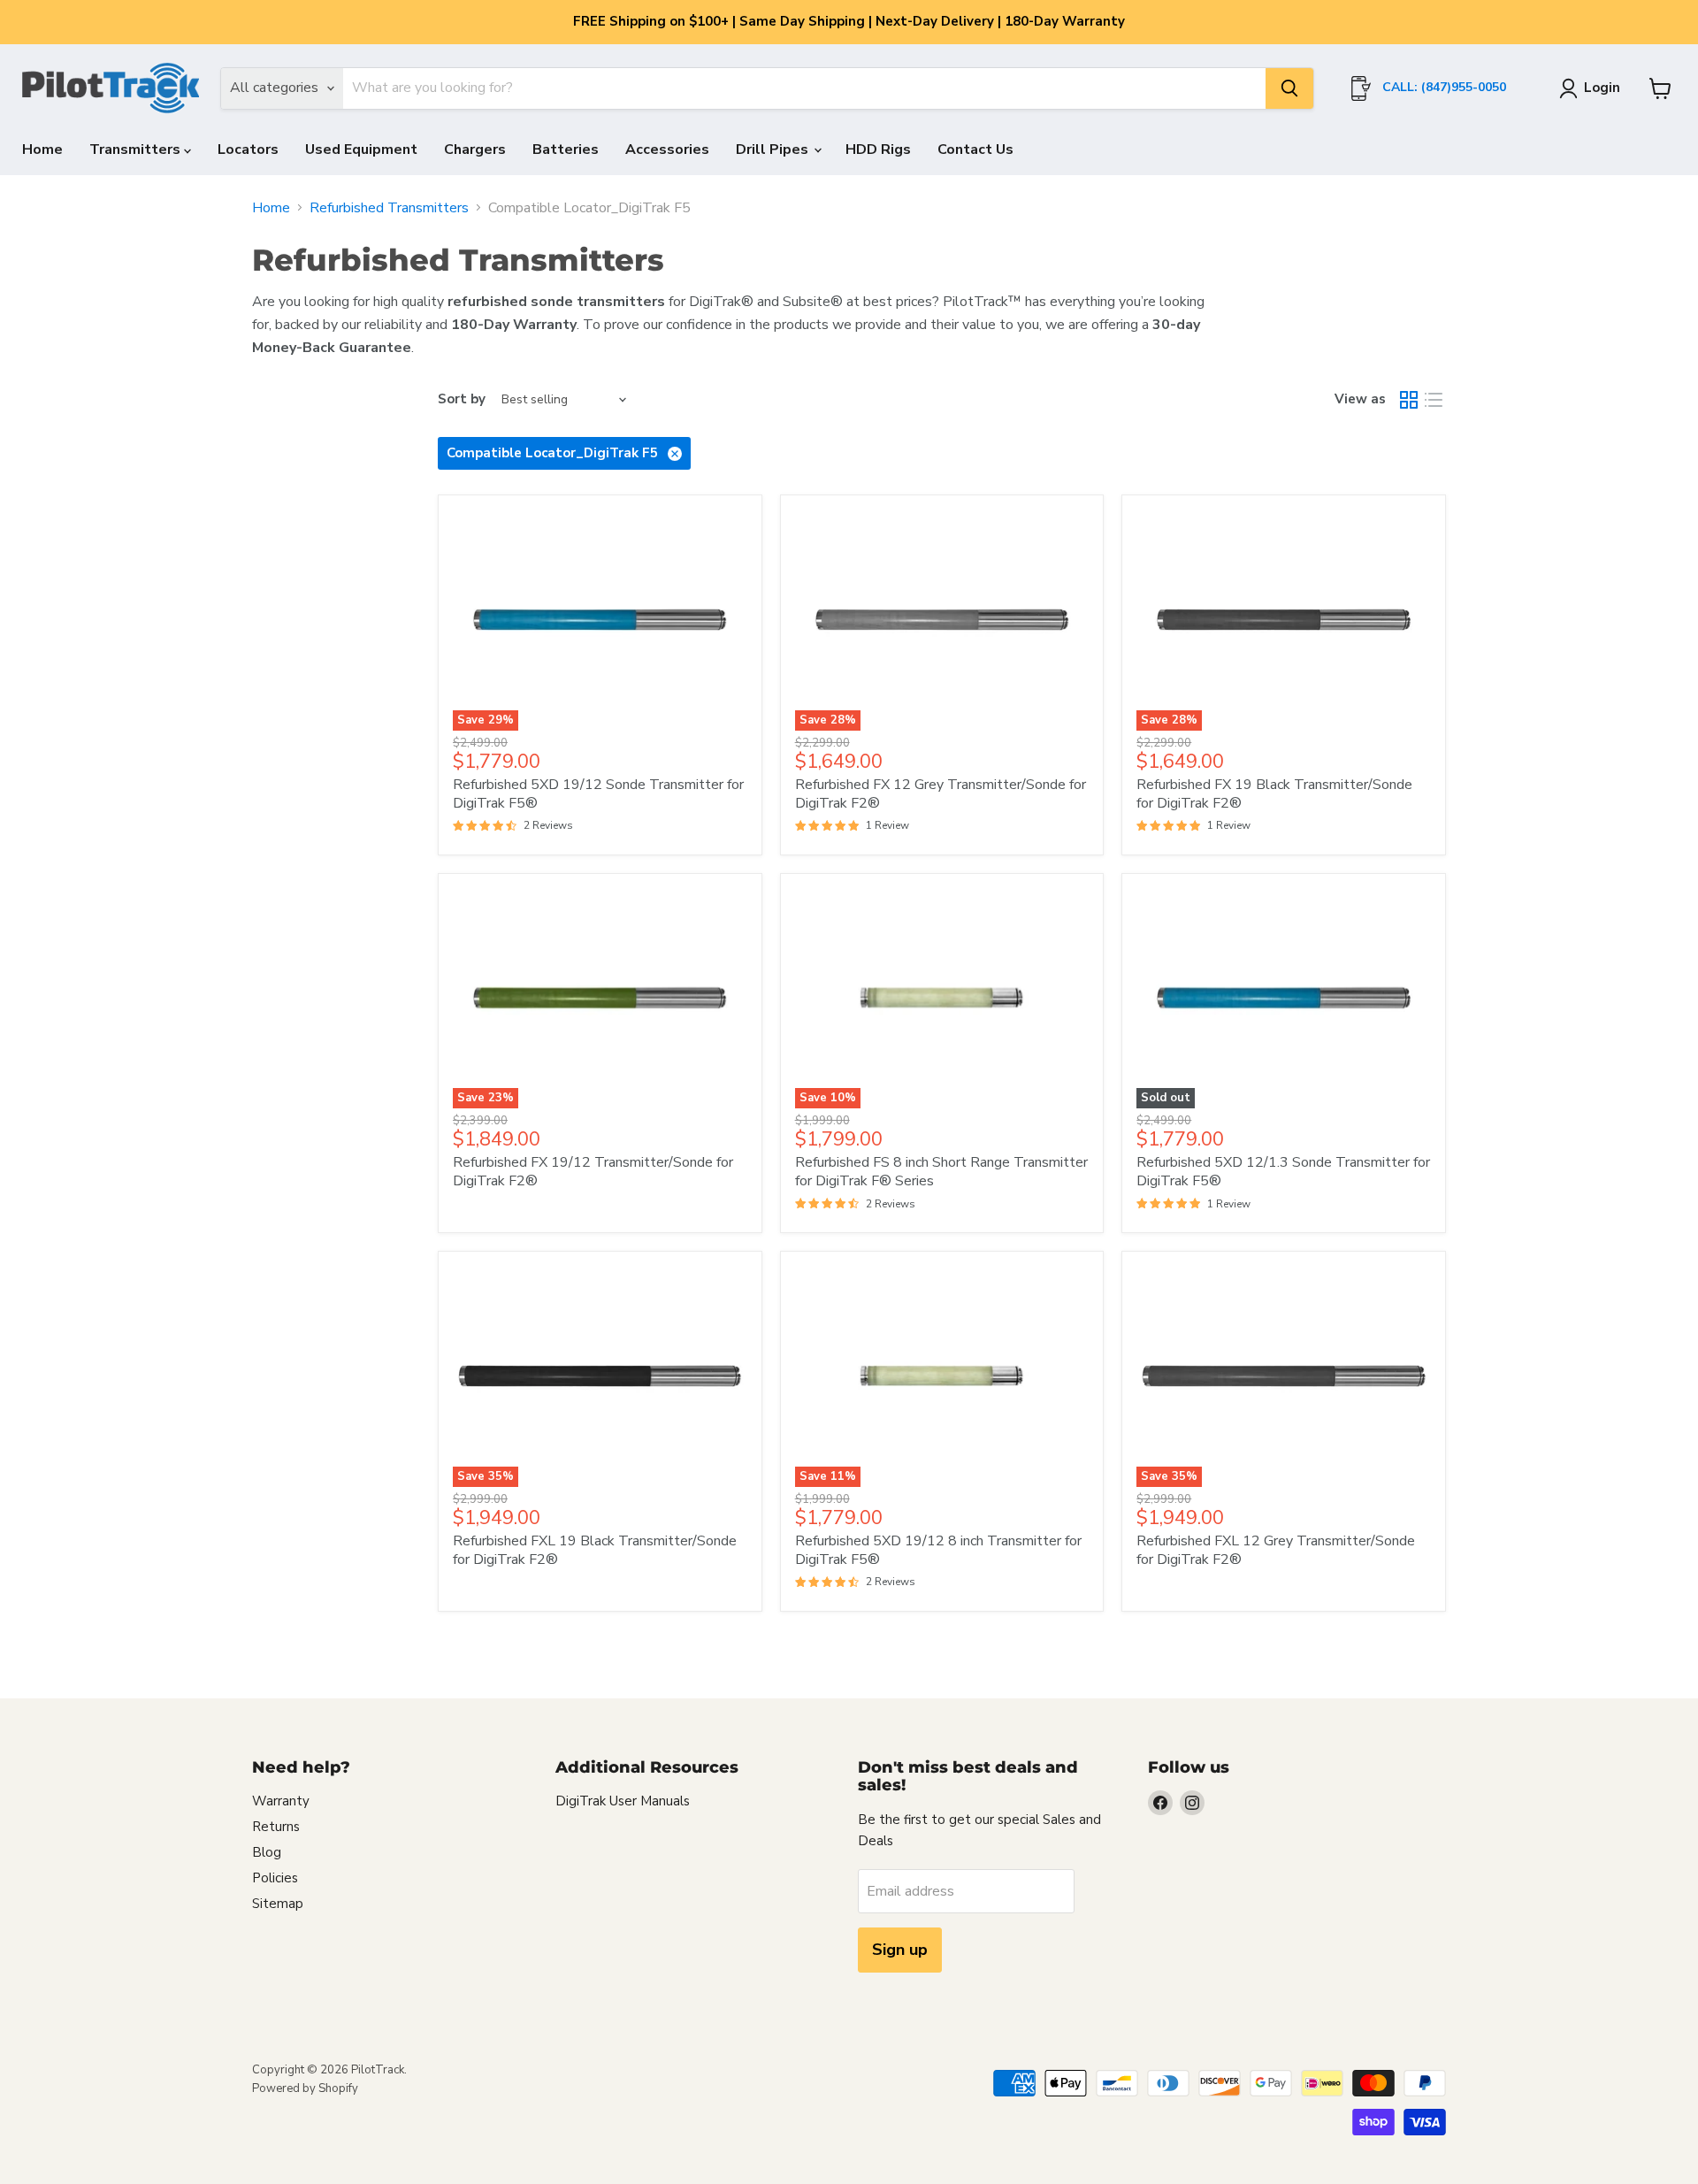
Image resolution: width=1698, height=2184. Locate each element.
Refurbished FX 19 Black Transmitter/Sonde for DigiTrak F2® (1274, 794)
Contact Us (975, 149)
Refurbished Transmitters (389, 208)
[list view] (1434, 400)
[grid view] (1409, 400)
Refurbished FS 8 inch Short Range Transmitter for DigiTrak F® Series (941, 1172)
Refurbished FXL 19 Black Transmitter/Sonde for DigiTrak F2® (595, 1550)
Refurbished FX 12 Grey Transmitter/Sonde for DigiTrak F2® (941, 794)
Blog (267, 1852)
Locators (248, 149)
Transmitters (137, 149)
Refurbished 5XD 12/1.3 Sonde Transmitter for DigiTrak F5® (1283, 1172)
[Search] (1289, 88)
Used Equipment (361, 149)
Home (42, 149)
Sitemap (278, 1904)
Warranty (281, 1801)
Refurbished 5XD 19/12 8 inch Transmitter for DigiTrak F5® (938, 1550)
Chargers (475, 149)
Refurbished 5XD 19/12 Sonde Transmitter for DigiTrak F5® (598, 794)
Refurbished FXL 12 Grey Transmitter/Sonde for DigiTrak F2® (1276, 1550)
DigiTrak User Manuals (623, 1801)
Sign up (900, 1950)
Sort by (462, 399)
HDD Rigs (878, 149)
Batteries (566, 149)
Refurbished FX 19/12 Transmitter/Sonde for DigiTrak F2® (593, 1172)
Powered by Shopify (305, 2088)
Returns (276, 1827)
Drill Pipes (774, 149)
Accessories (667, 149)
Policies (275, 1878)
